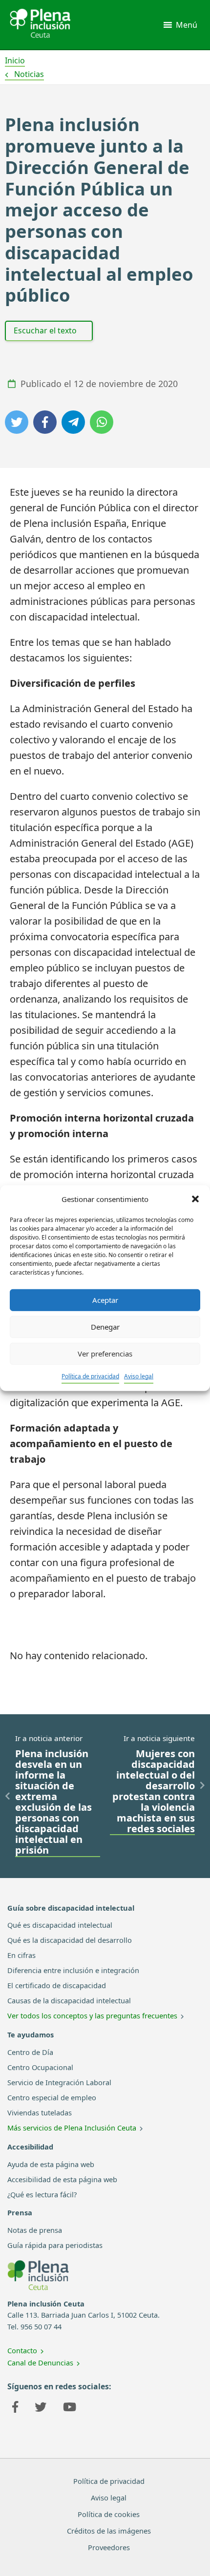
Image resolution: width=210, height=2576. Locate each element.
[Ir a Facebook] (15, 2408)
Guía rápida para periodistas (55, 2245)
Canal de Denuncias (40, 2363)
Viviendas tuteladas (40, 2112)
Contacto (22, 2350)
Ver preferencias (105, 1354)
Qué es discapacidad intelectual (60, 1925)
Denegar (105, 1327)
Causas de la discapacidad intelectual (69, 2000)
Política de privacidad (90, 1376)
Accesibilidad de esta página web (62, 2179)
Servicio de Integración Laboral (59, 2082)
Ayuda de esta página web (51, 2164)
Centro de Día (30, 2052)
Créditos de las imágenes (109, 2531)
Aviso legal (139, 1376)
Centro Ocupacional (40, 2067)
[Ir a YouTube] (70, 2408)
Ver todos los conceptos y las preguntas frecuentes (92, 2015)
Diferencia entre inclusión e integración (73, 1970)
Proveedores (109, 2547)
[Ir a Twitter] (41, 2408)
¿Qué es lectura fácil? (42, 2194)
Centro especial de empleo (52, 2097)
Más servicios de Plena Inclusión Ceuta (72, 2128)
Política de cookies (109, 2514)
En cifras (21, 1955)
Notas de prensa (35, 2230)
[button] (195, 1199)
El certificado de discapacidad (57, 1985)
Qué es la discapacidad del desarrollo (70, 1940)
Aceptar (105, 1300)
